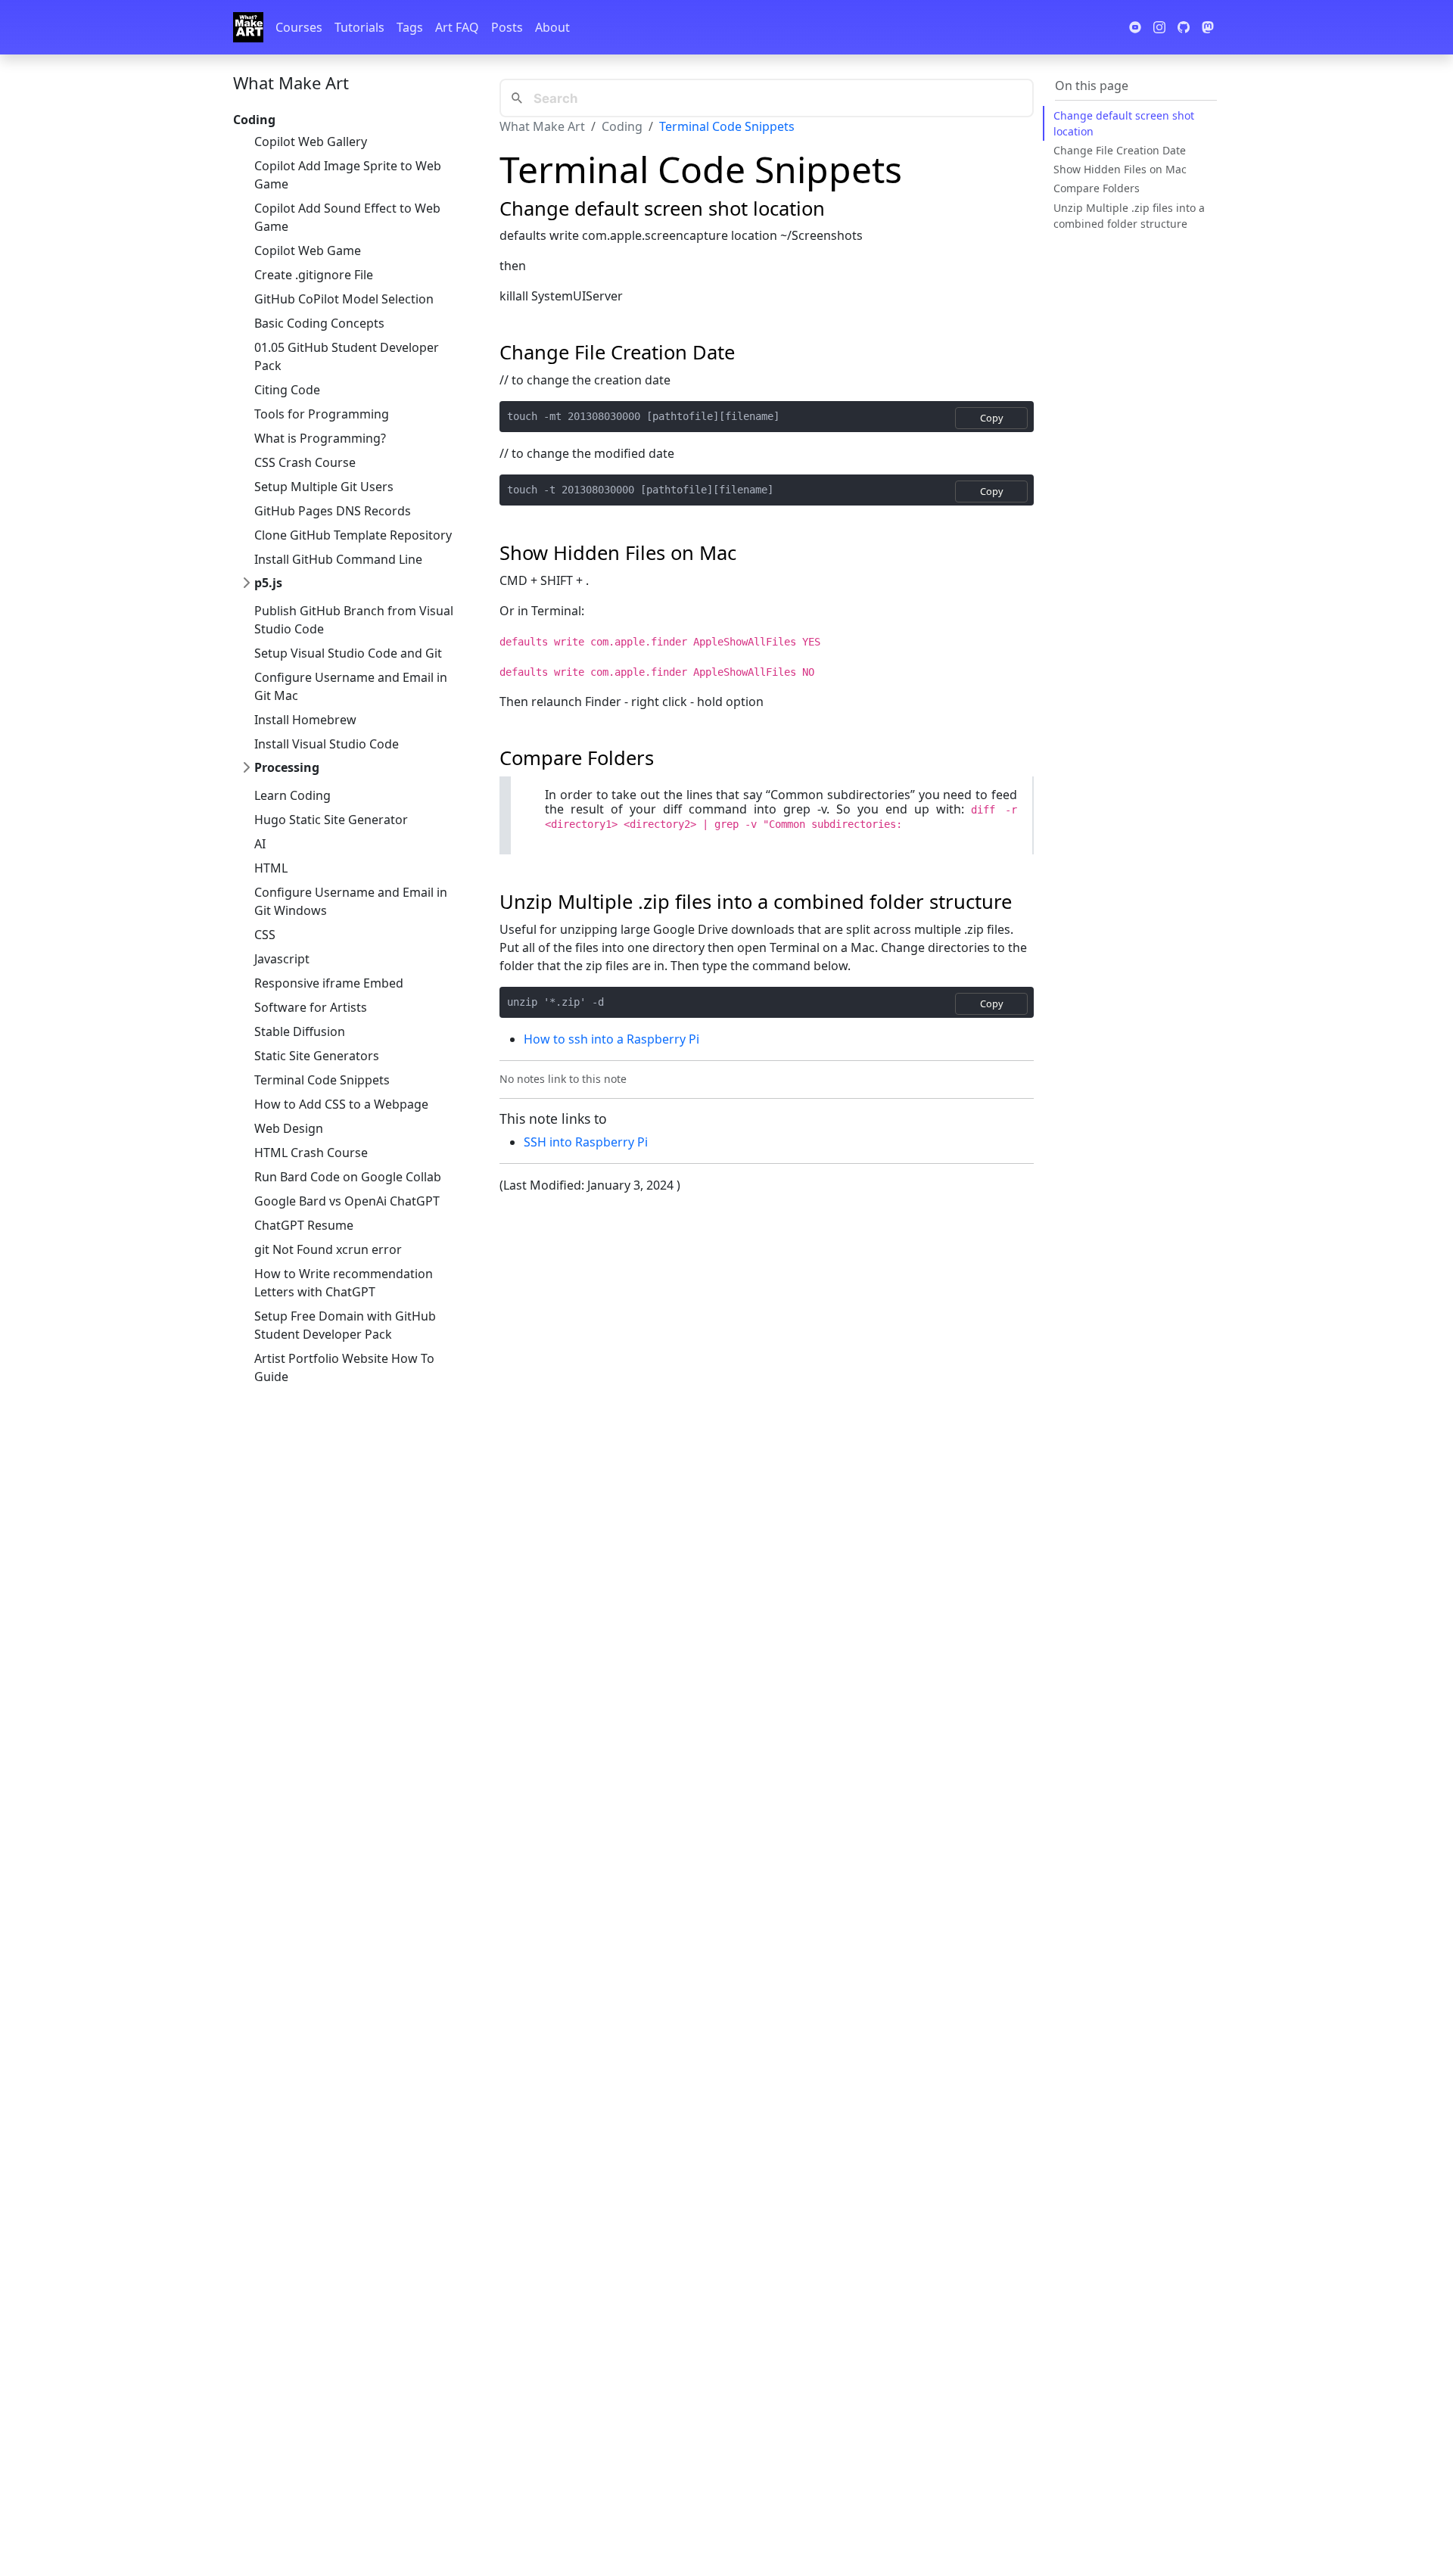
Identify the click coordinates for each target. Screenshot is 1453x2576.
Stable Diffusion (300, 1031)
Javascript (282, 959)
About (552, 27)
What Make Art (291, 82)
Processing (287, 767)
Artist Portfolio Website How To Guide (344, 1367)
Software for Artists (311, 1007)
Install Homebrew (305, 720)
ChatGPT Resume (304, 1225)
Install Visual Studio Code (327, 744)
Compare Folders (1097, 188)
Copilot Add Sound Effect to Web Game (347, 217)
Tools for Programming (322, 414)
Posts (507, 27)
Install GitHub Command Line (338, 559)
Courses (299, 27)
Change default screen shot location (1124, 123)
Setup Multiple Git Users (324, 487)
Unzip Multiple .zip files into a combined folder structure (1129, 215)
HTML (271, 868)
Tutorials (359, 27)
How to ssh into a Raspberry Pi (611, 1039)
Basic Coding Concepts (319, 323)
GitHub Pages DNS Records (333, 511)
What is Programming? (320, 438)
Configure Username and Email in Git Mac (351, 686)
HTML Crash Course (311, 1153)
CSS (265, 935)
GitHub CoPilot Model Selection (344, 299)
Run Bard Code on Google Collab (348, 1177)
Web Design (289, 1128)
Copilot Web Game (308, 250)
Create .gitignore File (314, 275)
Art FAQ (457, 27)
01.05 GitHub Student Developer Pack (347, 356)
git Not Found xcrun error (328, 1249)
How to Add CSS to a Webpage (341, 1104)
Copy (992, 418)
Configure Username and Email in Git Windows (351, 901)
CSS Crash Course (305, 462)
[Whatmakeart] (248, 27)
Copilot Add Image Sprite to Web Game (348, 175)
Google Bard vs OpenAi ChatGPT (347, 1201)
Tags (410, 27)
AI (260, 844)
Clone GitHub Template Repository (353, 535)
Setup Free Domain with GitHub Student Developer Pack (345, 1325)
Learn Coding (292, 795)
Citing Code (287, 390)
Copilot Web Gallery (311, 142)
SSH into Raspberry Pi (586, 1142)
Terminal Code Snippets (322, 1080)
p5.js (268, 583)
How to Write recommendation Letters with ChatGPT (344, 1283)
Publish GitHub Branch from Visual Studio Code (354, 620)
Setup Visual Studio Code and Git (348, 653)
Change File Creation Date (1120, 150)
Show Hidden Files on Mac (1120, 169)
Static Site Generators (317, 1056)
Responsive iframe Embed (329, 983)
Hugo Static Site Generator (331, 820)
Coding (622, 126)
